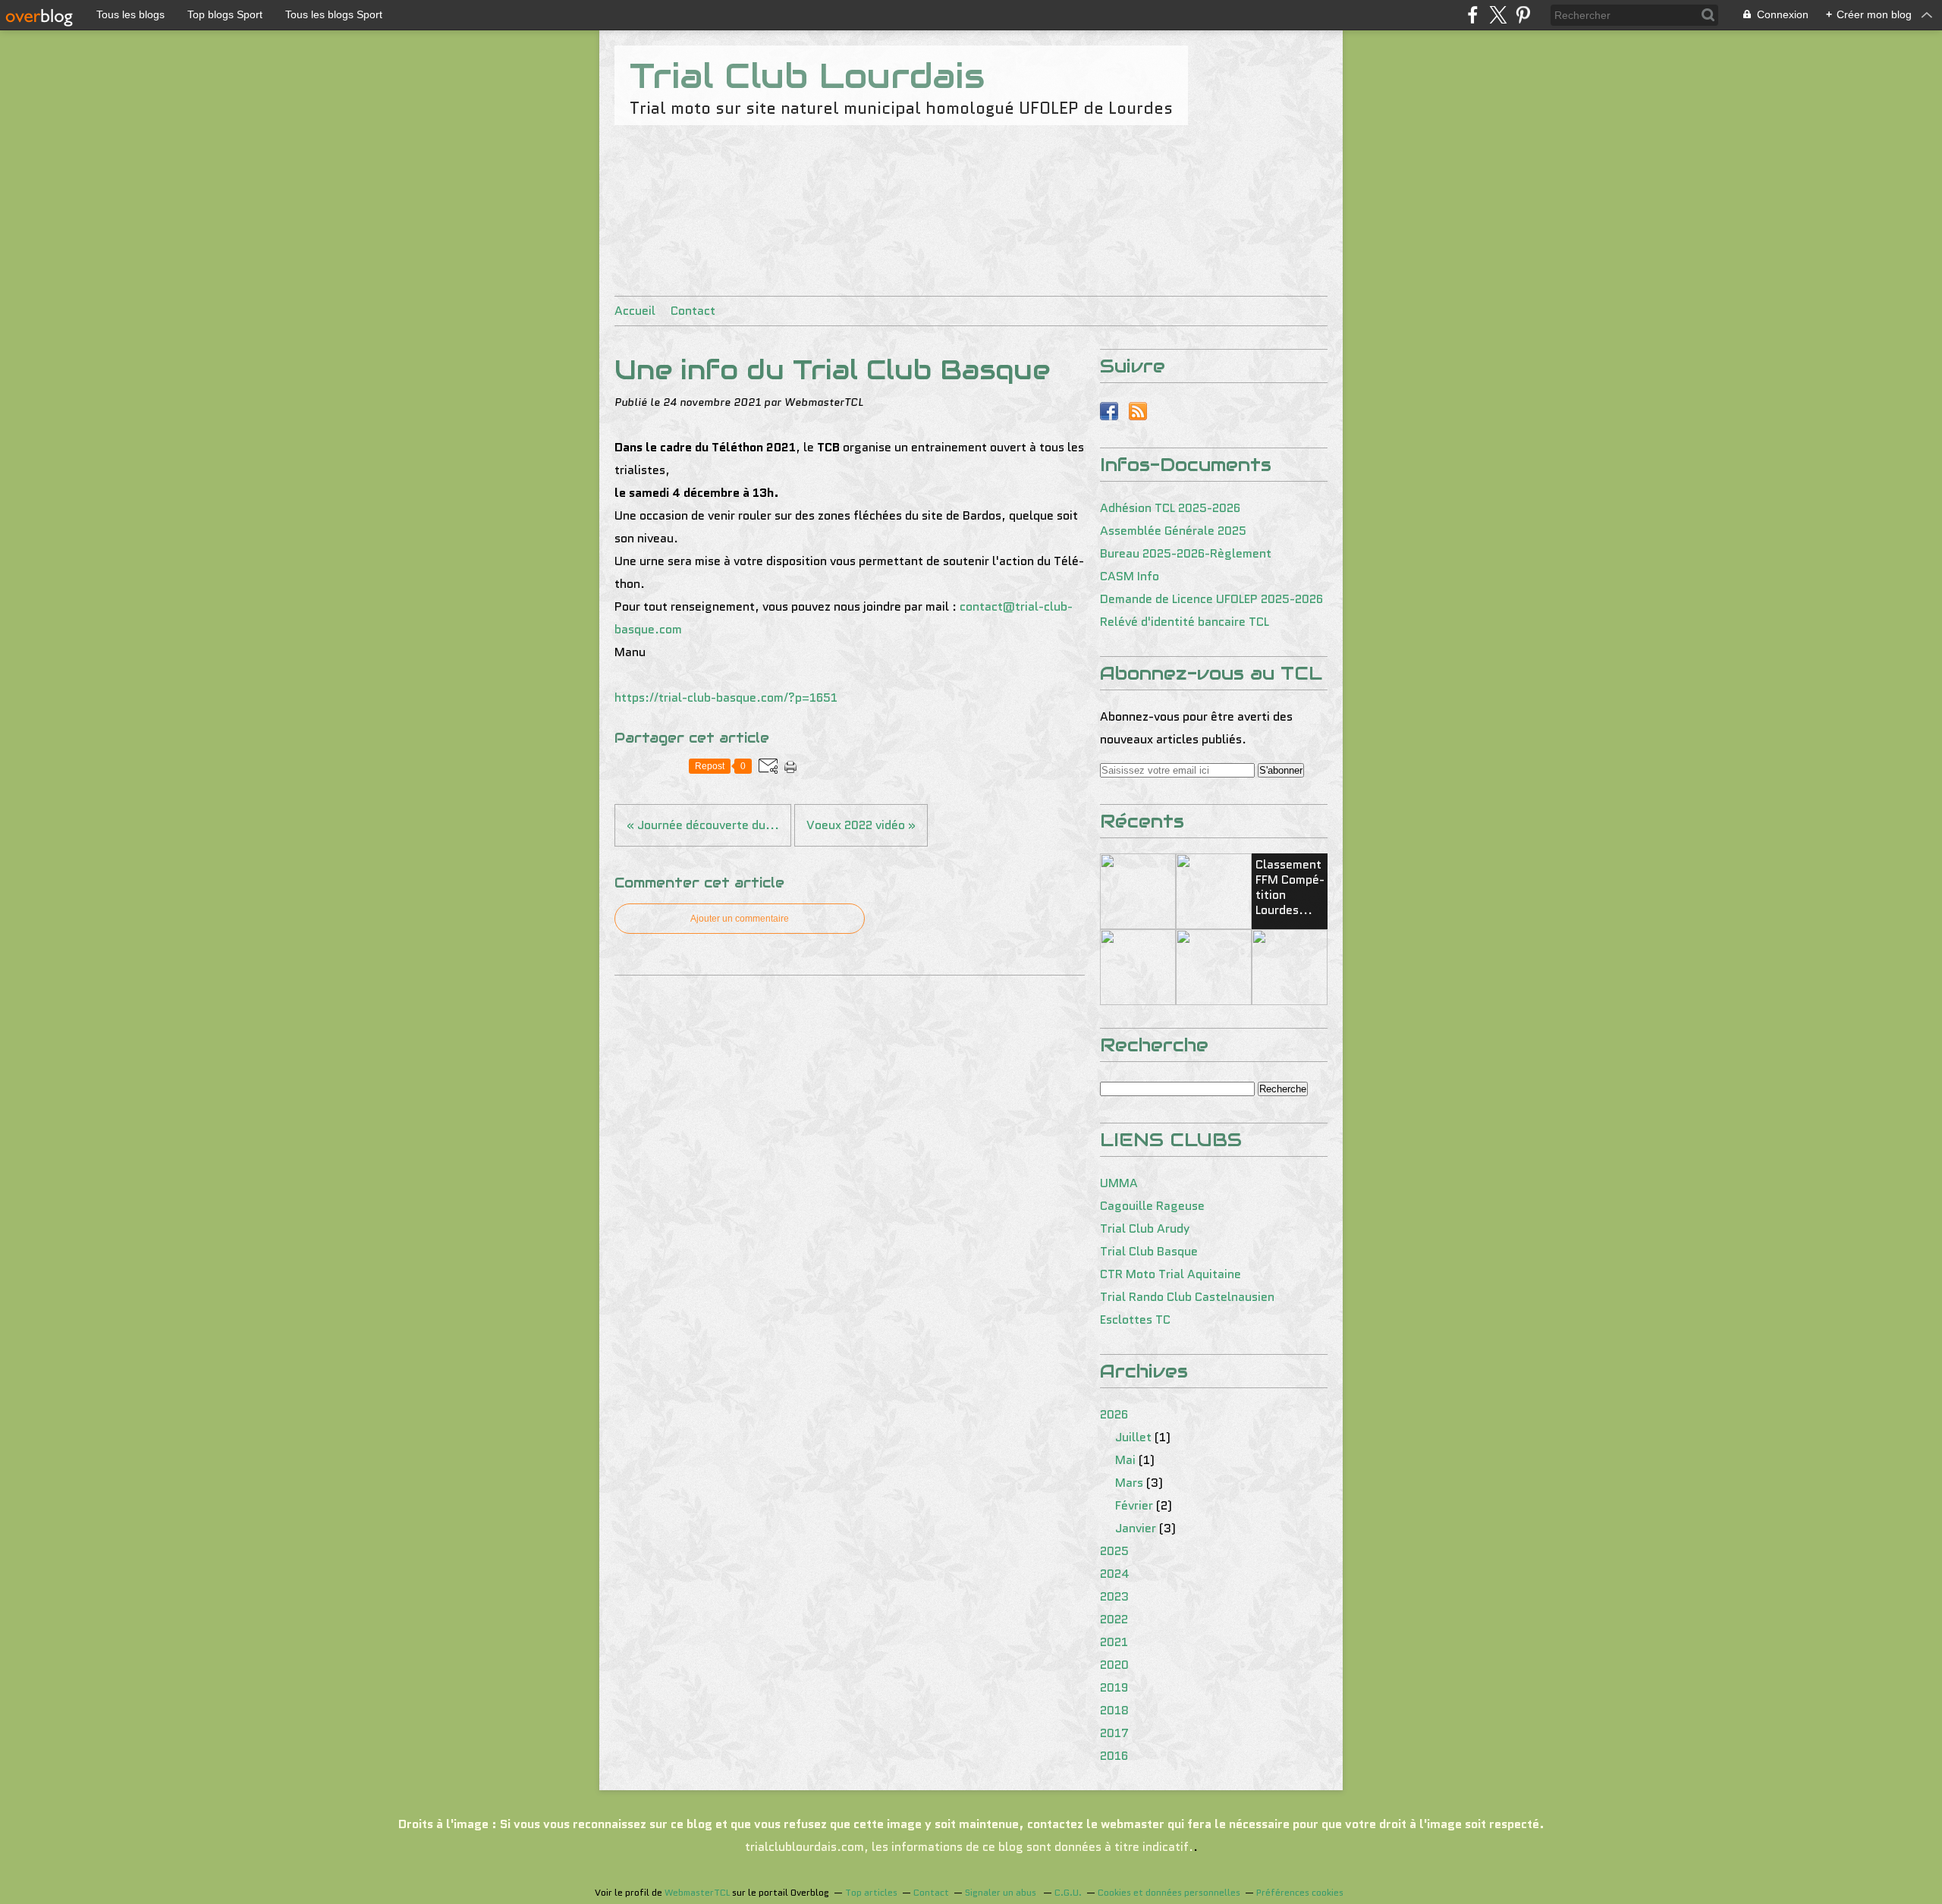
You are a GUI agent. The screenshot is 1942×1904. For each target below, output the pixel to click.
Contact (693, 311)
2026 (1114, 1414)
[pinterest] (1523, 15)
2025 (1114, 1551)
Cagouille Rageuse (1152, 1206)
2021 (1114, 1642)
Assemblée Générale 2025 (1173, 531)
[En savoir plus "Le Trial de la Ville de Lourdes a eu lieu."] (1138, 967)
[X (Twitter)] (1498, 15)
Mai (1125, 1460)
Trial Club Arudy (1145, 1228)
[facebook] (1473, 15)
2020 (1114, 1665)
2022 (1114, 1619)
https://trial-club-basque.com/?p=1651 (726, 698)
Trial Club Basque (1149, 1251)
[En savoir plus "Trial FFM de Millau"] (1138, 891)
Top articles (871, 1892)
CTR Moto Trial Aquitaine (1171, 1274)
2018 (1114, 1710)
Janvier (1136, 1528)
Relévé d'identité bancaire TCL (1185, 622)
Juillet (1133, 1437)
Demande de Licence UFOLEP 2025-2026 (1211, 599)
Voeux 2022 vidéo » (861, 825)
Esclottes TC (1135, 1320)
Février (1134, 1505)
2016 (1114, 1756)
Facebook (1109, 411)
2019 (1114, 1687)
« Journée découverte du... (703, 825)
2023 (1114, 1596)
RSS (1138, 411)
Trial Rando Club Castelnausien (1187, 1297)
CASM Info (1130, 576)
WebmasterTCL (697, 1892)
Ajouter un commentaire (740, 919)
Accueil (635, 311)
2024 (1115, 1574)
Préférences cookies (1300, 1892)
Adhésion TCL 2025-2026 (1170, 508)
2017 (1114, 1733)
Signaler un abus (1002, 1892)
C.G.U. (1068, 1892)
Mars (1129, 1483)
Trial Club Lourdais (807, 76)
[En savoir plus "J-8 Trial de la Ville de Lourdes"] (1290, 967)
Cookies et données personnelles (1169, 1892)
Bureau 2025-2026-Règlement (1186, 553)
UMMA (1119, 1183)
